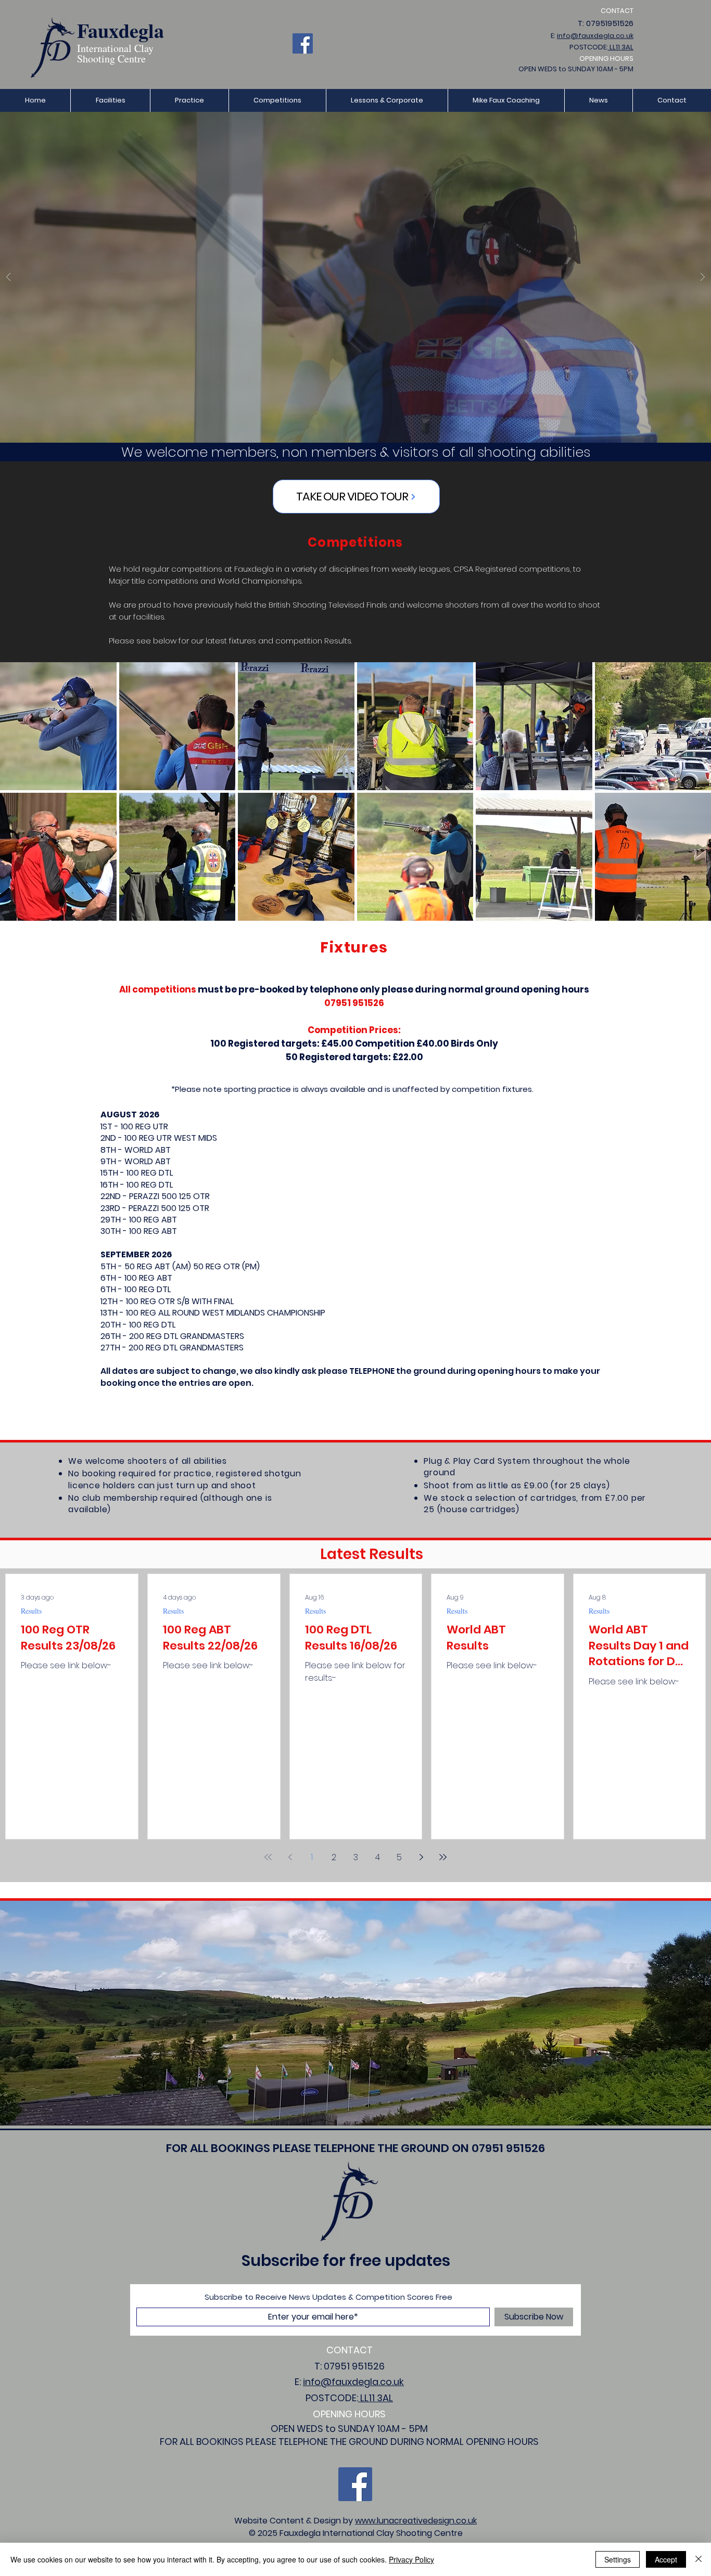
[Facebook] (303, 43)
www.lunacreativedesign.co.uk (416, 2521)
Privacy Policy (411, 2559)
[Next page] (421, 1857)
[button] (189, 100)
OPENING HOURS (606, 59)
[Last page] (443, 1857)
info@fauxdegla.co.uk (595, 36)
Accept (666, 2559)
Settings (618, 2559)
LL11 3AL (621, 47)
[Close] (699, 2559)
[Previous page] (290, 1857)
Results (31, 1611)
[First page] (268, 1857)
